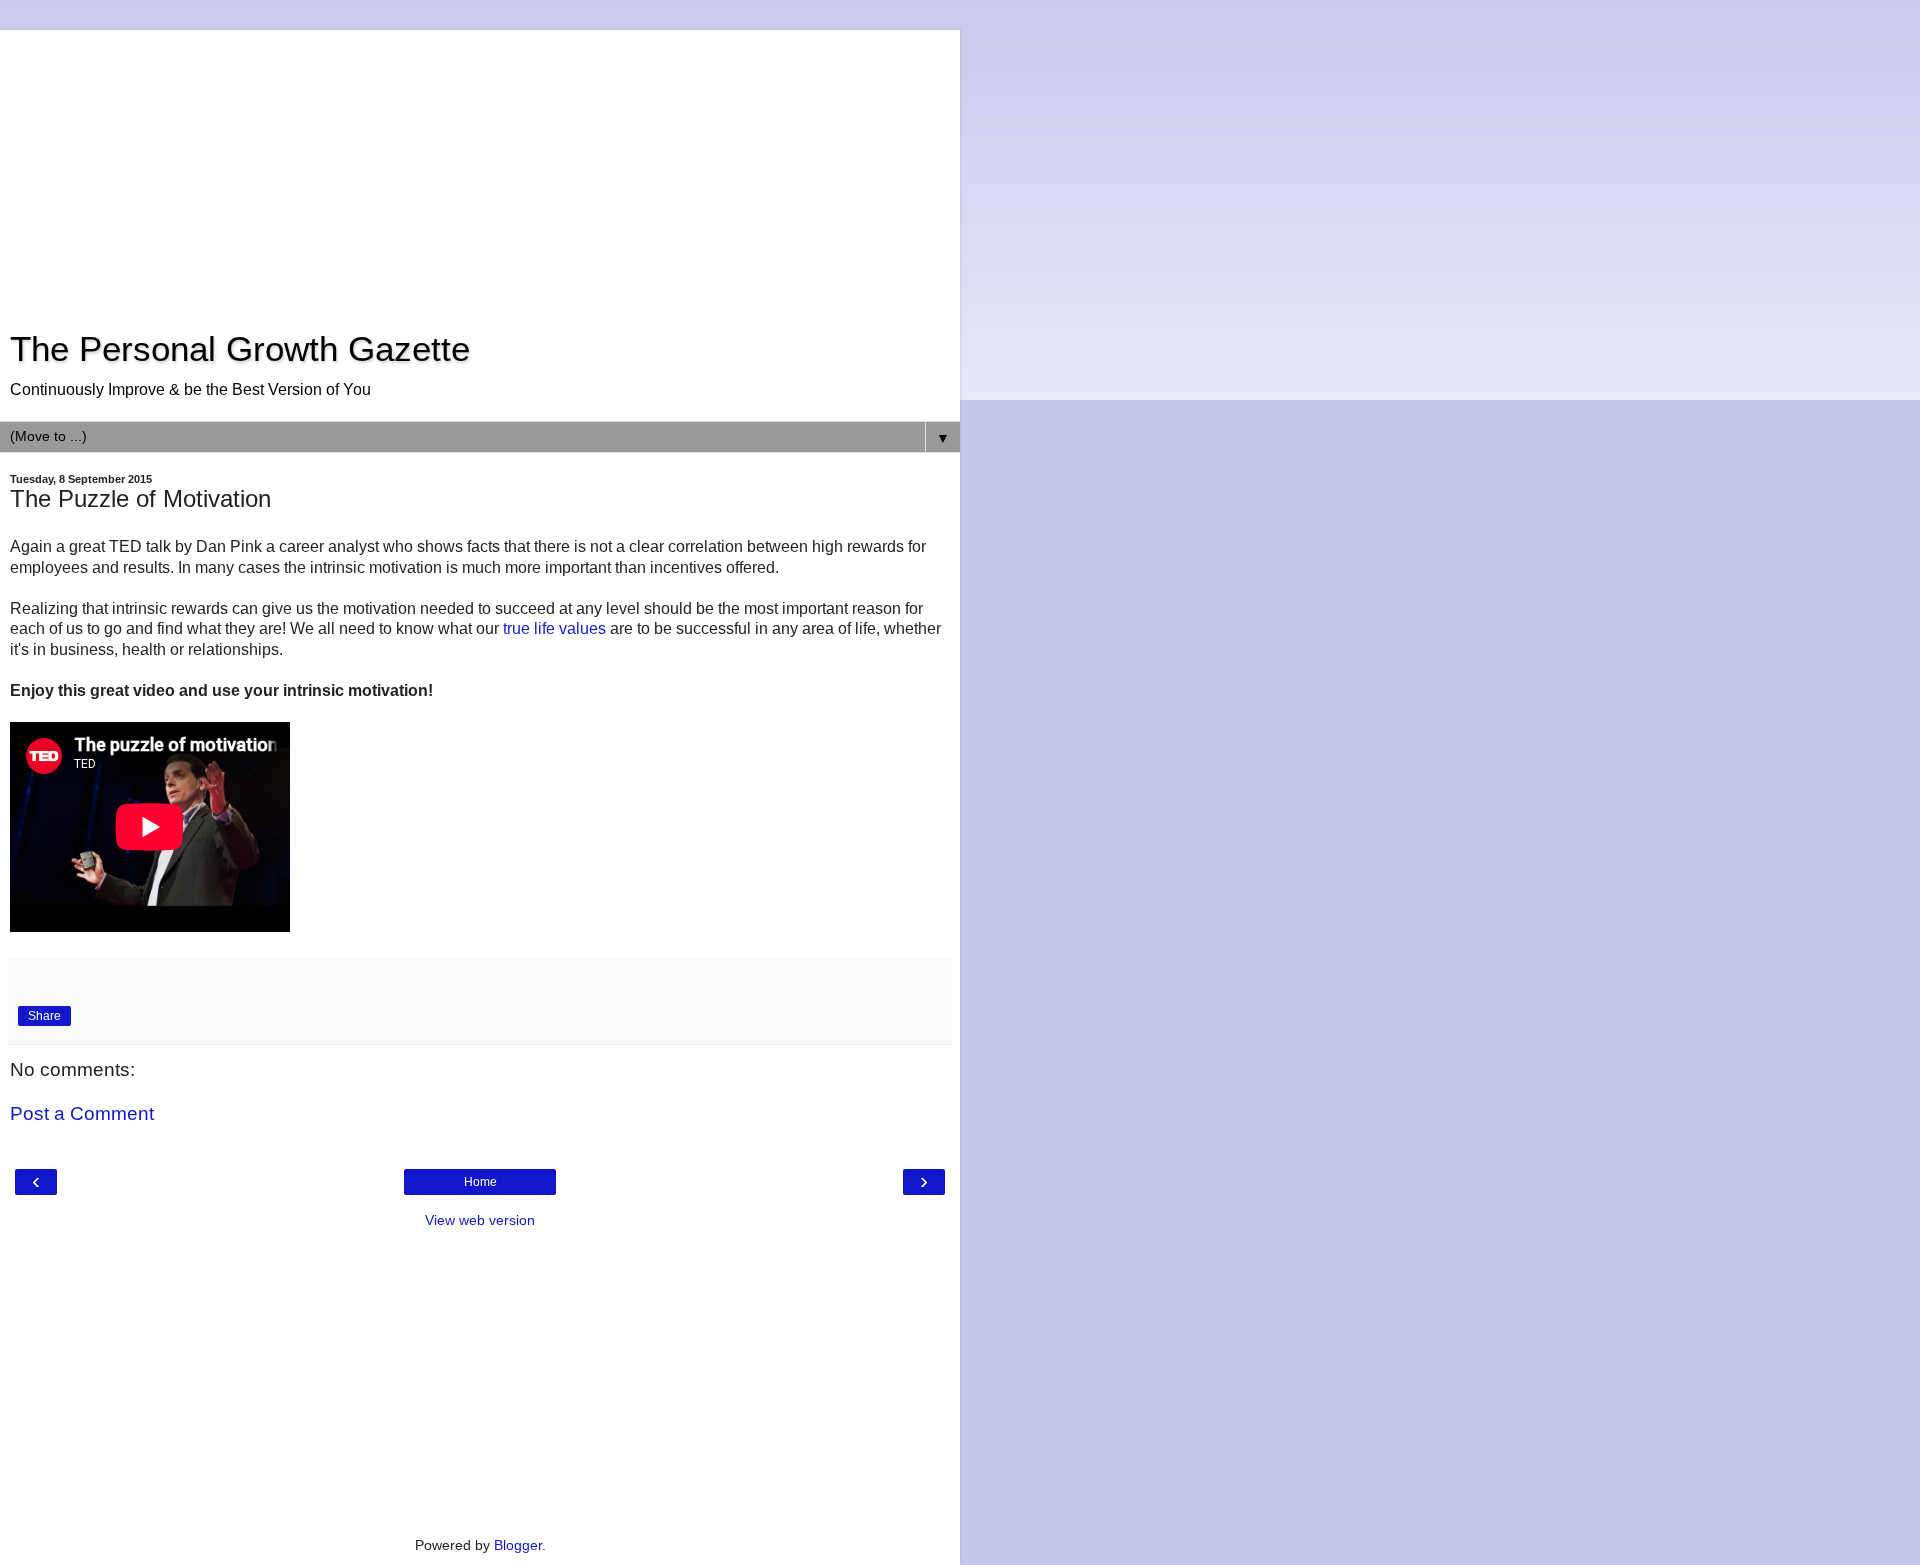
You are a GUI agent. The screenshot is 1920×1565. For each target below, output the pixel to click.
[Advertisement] (480, 170)
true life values (554, 628)
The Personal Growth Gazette (240, 349)
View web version (480, 1220)
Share (44, 1016)
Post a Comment (82, 1113)
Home (480, 1182)
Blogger (518, 1545)
